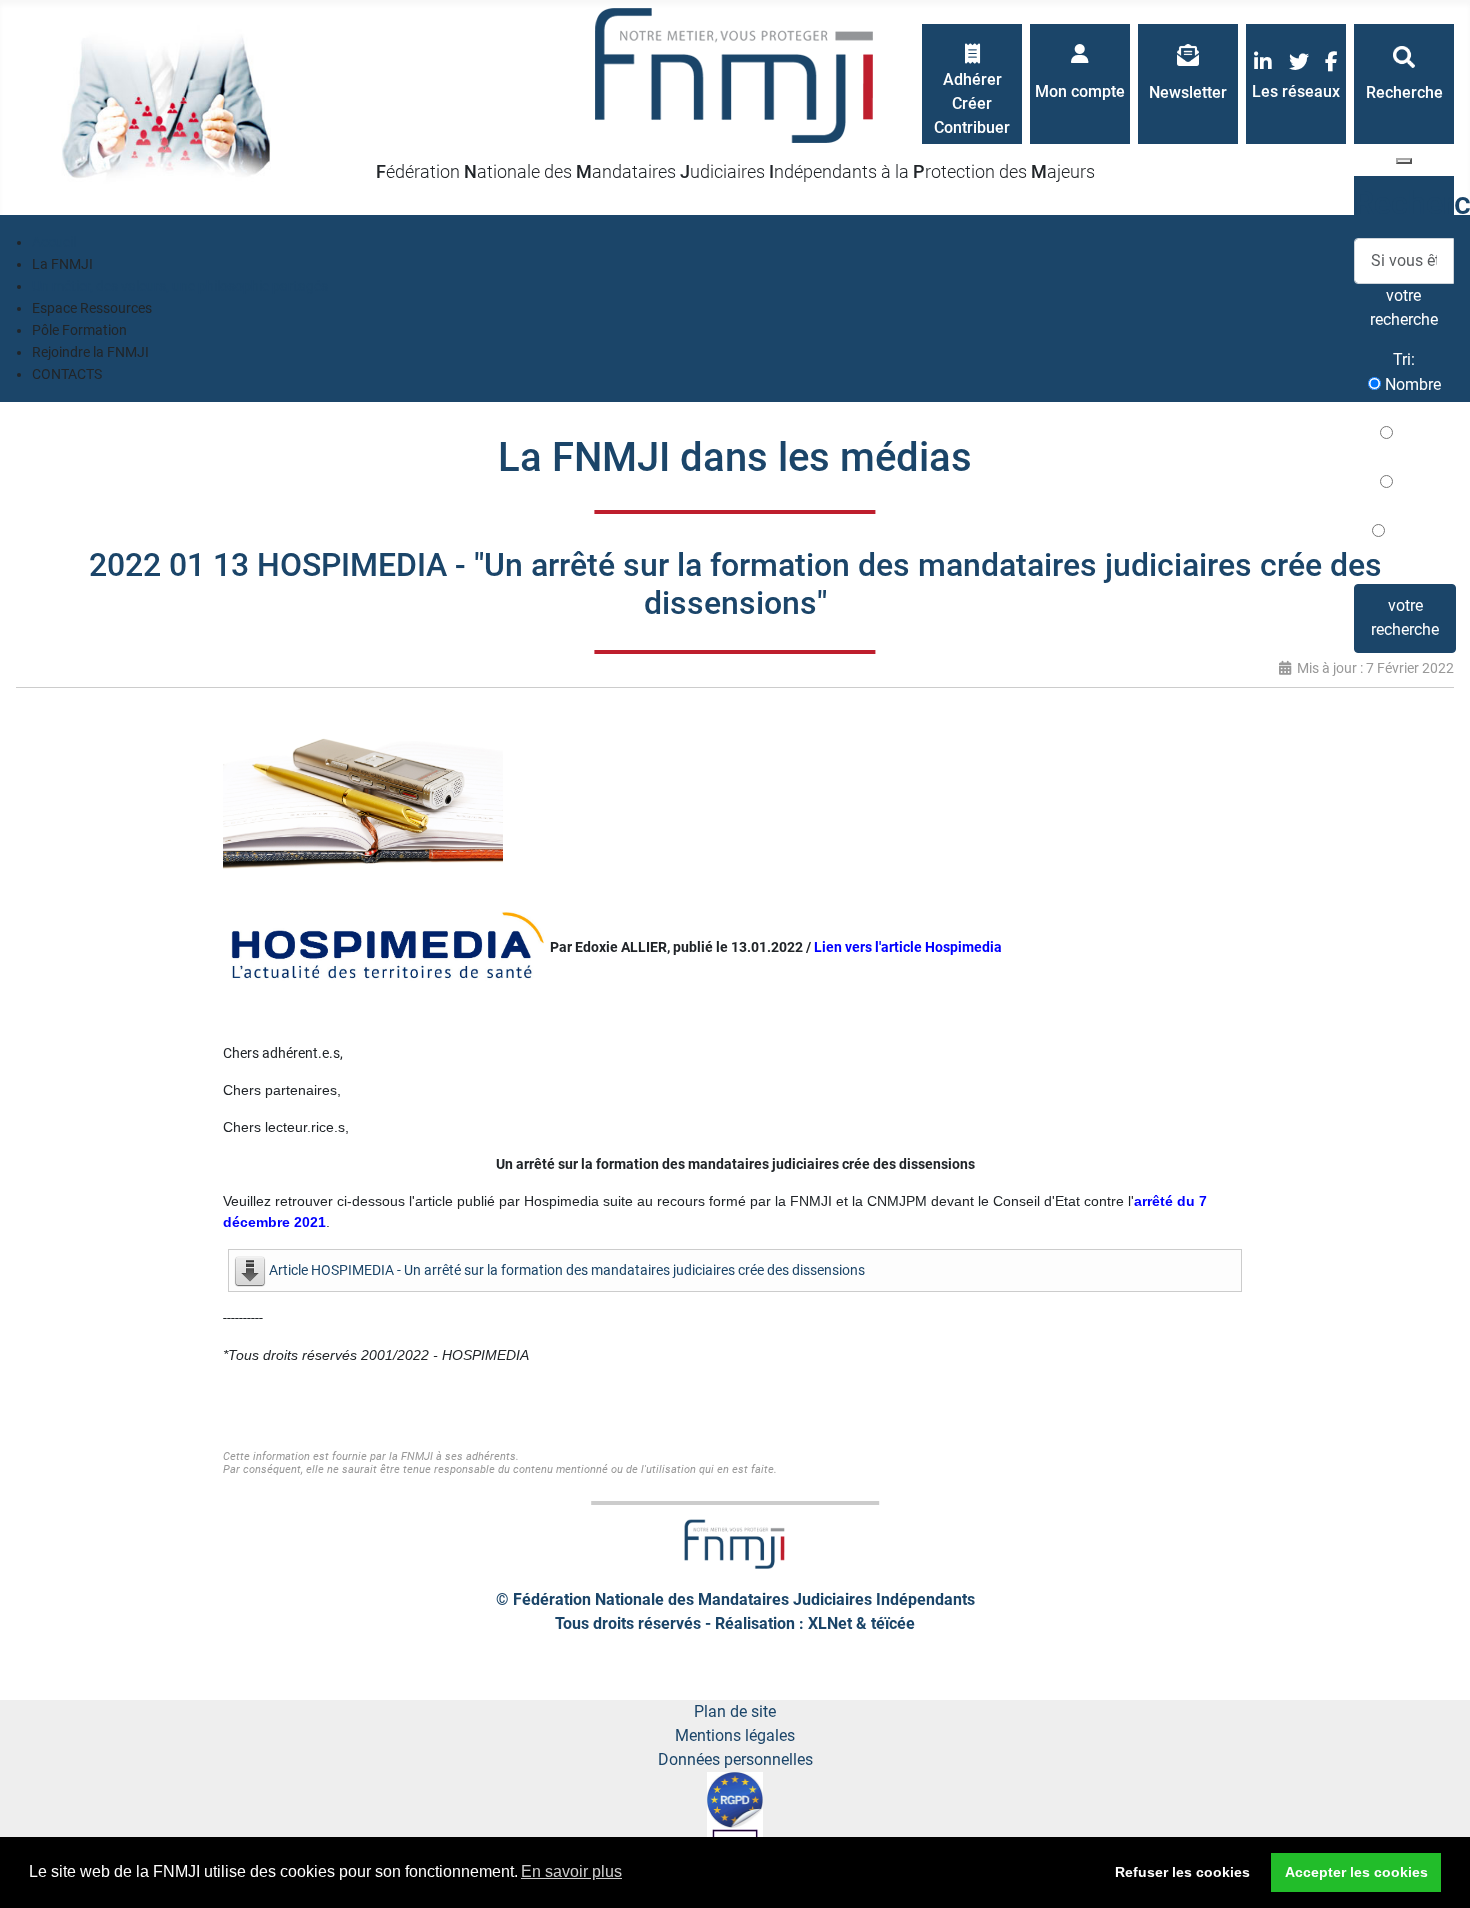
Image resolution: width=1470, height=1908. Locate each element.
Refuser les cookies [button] (1182, 1872)
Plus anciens (1404, 494)
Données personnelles (735, 1759)
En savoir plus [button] (571, 1871)
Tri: (1404, 359)
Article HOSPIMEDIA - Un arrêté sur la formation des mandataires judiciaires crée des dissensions (567, 1270)
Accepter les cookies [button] (1356, 1872)
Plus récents (1404, 445)
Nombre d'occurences (1404, 396)
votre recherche (1405, 617)
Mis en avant (1410, 543)
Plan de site (735, 1711)
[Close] (1404, 161)
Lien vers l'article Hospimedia (908, 947)
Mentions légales (735, 1735)
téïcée (893, 1623)
